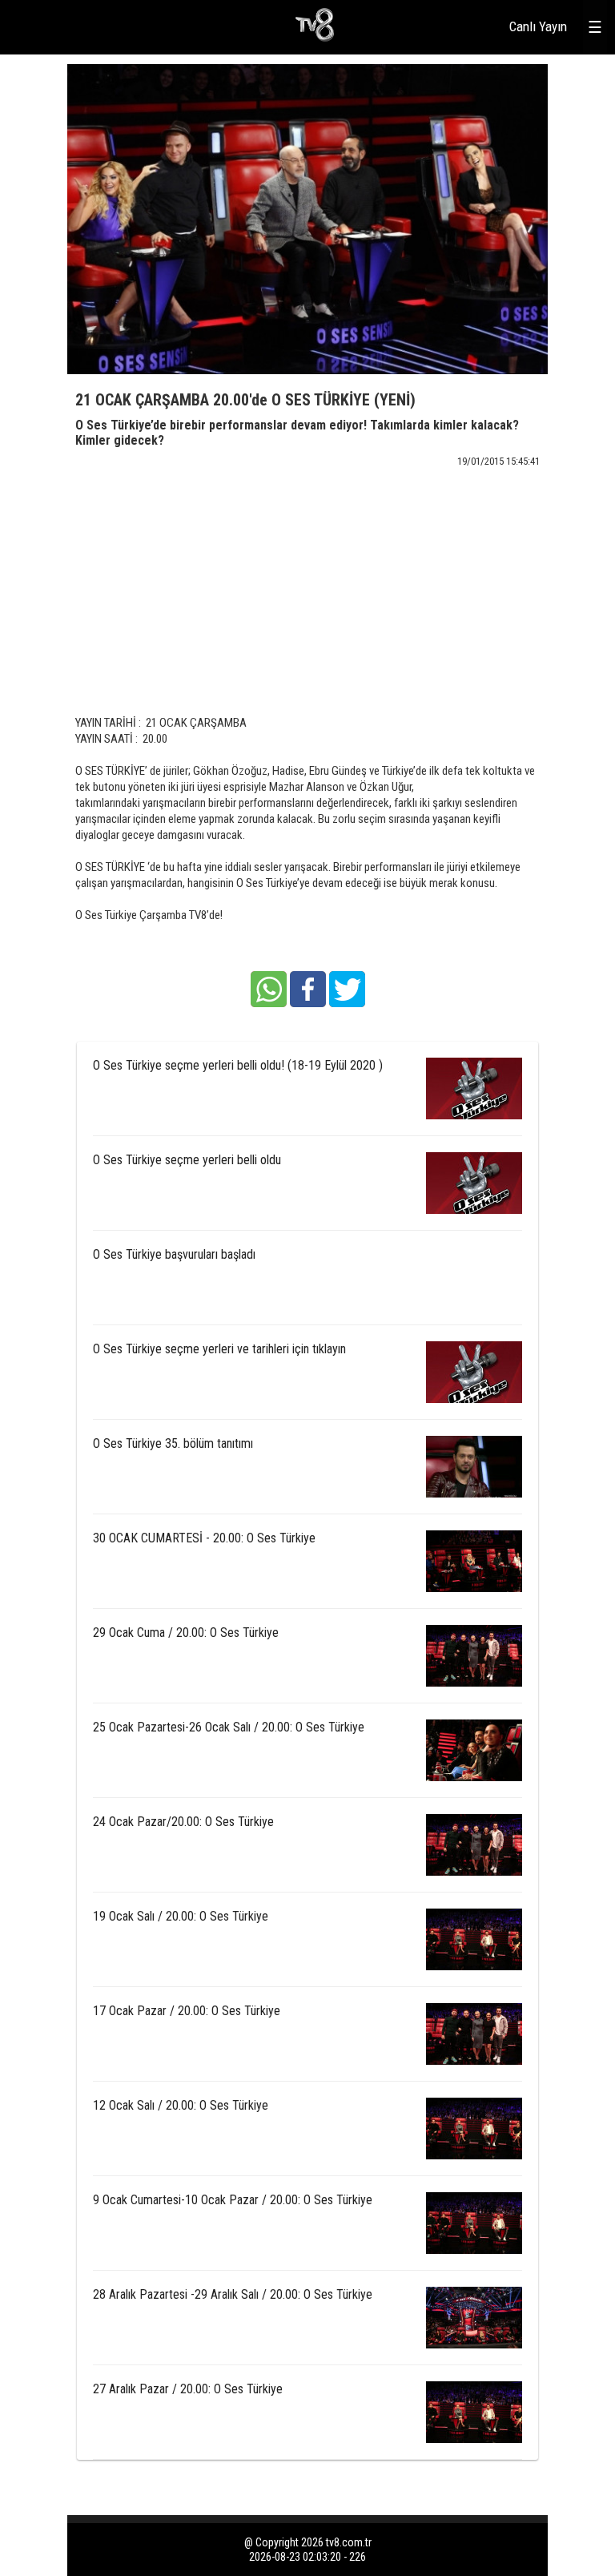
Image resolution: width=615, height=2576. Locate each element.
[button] (269, 989)
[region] (307, 574)
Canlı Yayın (538, 26)
